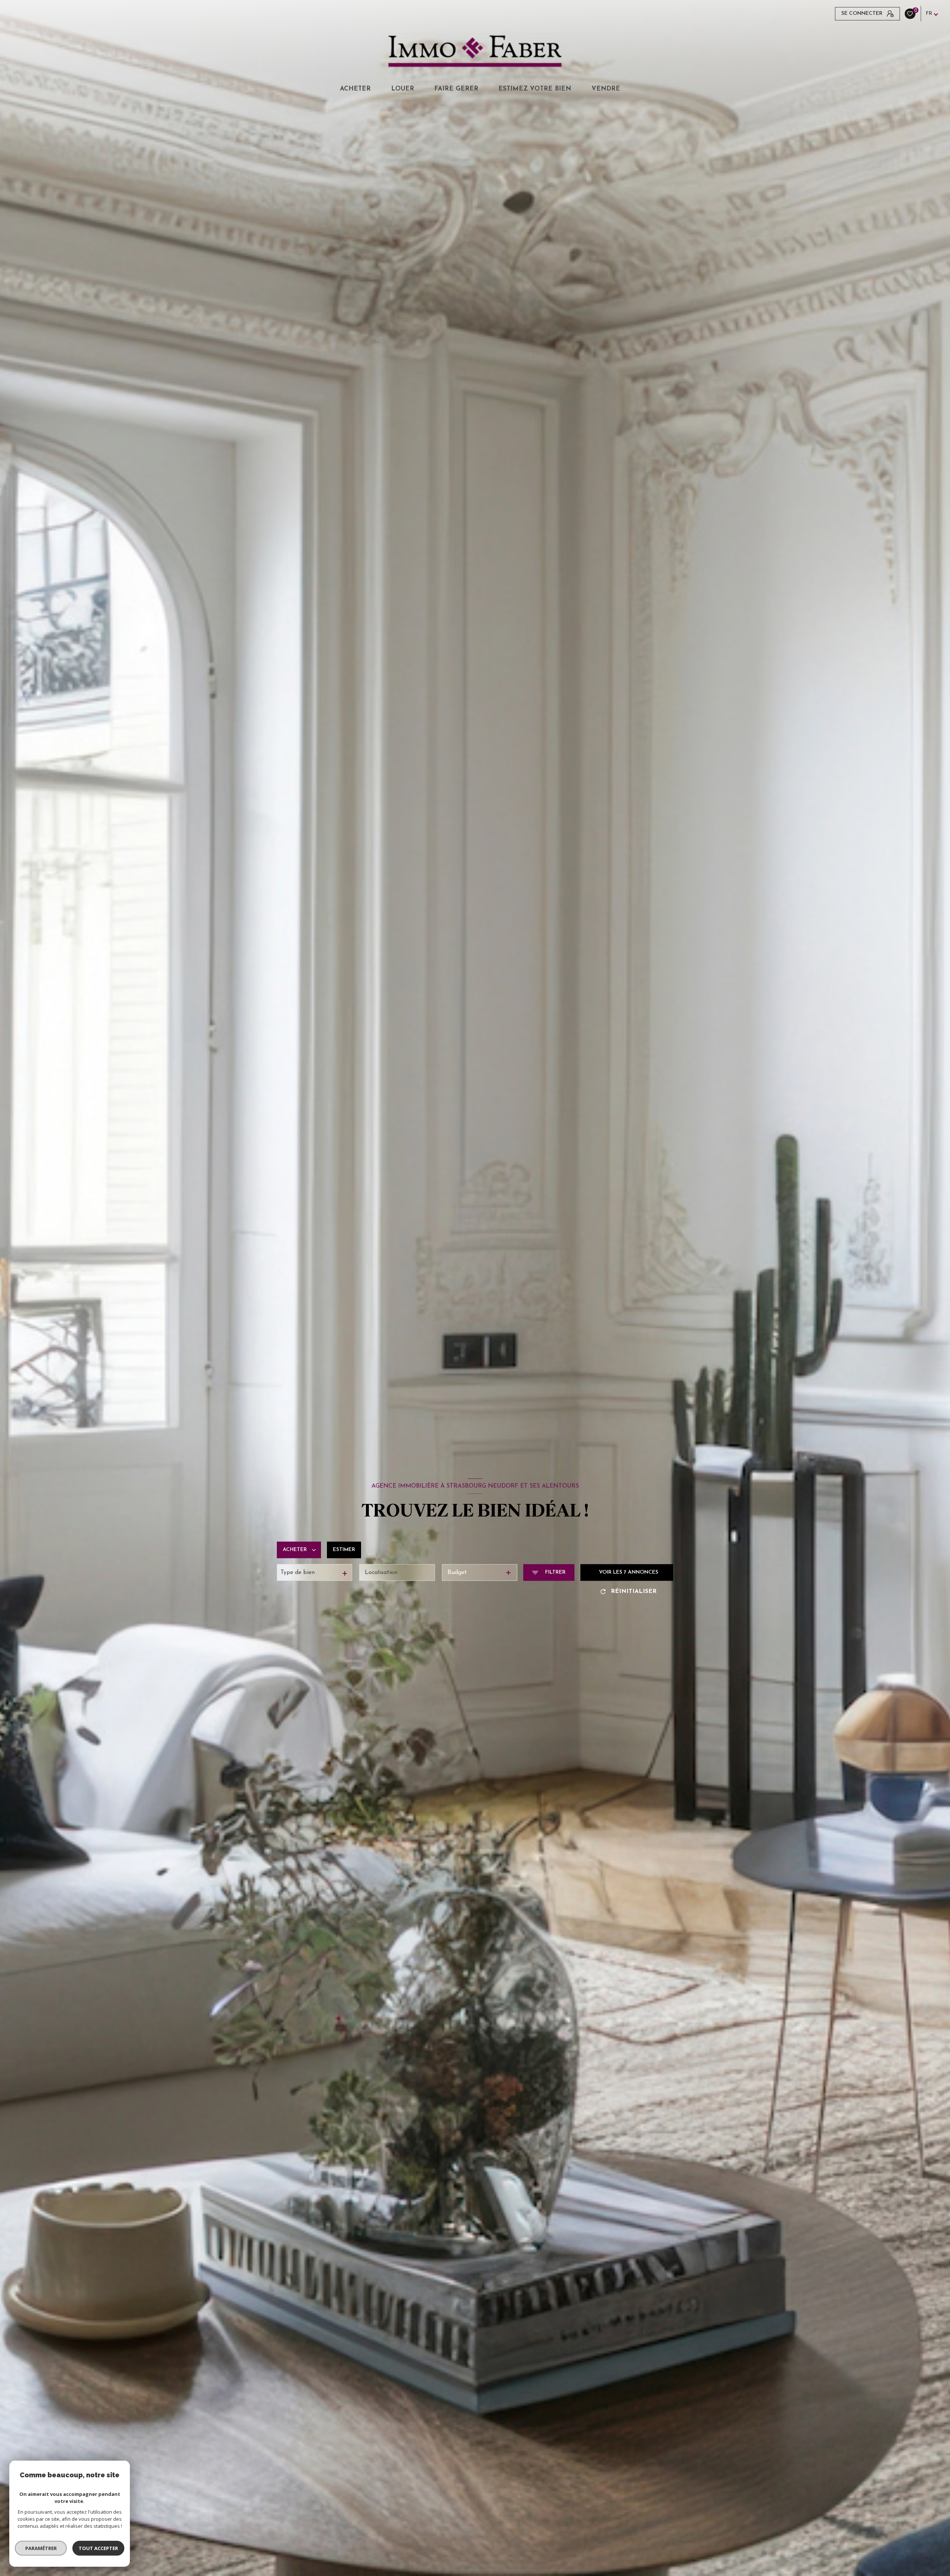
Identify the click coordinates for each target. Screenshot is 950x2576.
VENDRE (606, 89)
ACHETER (355, 89)
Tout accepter (98, 2548)
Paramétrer (41, 2548)
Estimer (344, 1550)
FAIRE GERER (456, 89)
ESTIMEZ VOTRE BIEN (535, 89)
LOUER (403, 89)
